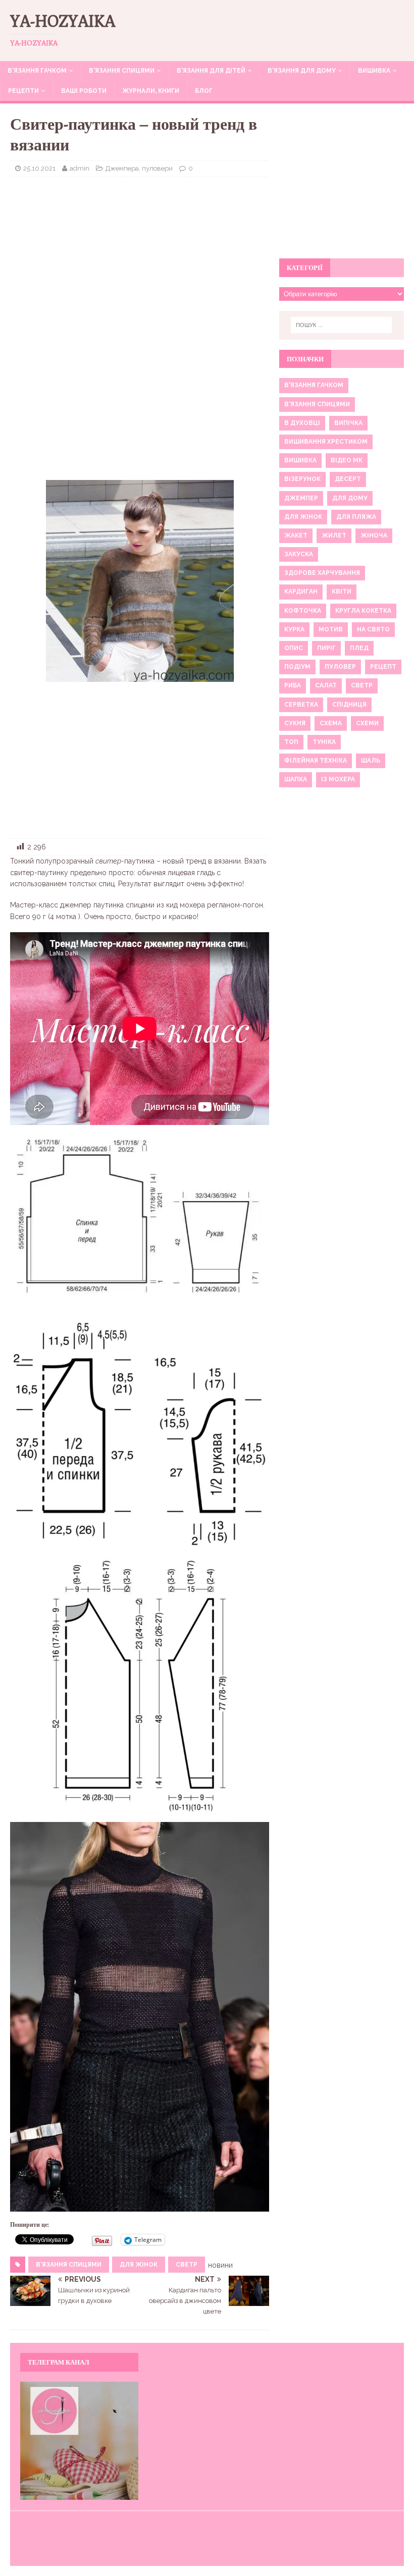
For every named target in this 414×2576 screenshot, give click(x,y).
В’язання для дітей (211, 71)
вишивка (300, 460)
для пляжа (356, 517)
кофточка (303, 611)
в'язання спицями (69, 2265)
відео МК (347, 460)
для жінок (139, 2265)
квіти (342, 592)
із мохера (338, 779)
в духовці (302, 423)
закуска (299, 554)
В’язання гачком (37, 71)
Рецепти (23, 91)
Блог (204, 91)
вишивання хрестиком (326, 442)
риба (293, 685)
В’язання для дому (302, 71)
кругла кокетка (363, 611)
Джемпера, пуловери (139, 168)
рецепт (383, 667)
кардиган (301, 592)
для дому (350, 498)
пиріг (326, 648)
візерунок (302, 479)
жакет (296, 535)
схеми (367, 723)
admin (80, 168)
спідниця (349, 705)
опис (294, 648)
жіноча (374, 535)
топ (291, 742)
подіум (297, 667)
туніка (324, 742)
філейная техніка (316, 761)
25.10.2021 (39, 168)
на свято (373, 629)
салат (326, 685)
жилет (334, 535)
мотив (331, 629)
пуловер (340, 667)
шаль (371, 761)
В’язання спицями (122, 71)
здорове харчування (322, 573)
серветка (301, 705)
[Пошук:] (341, 325)
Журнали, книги (151, 91)
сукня (295, 723)
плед (359, 648)
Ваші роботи (84, 91)
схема (331, 723)
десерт (348, 479)
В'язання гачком (314, 385)
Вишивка (374, 71)
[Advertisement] (140, 258)
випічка (348, 423)
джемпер (301, 498)
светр (187, 2265)
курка (294, 629)
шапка (296, 779)
